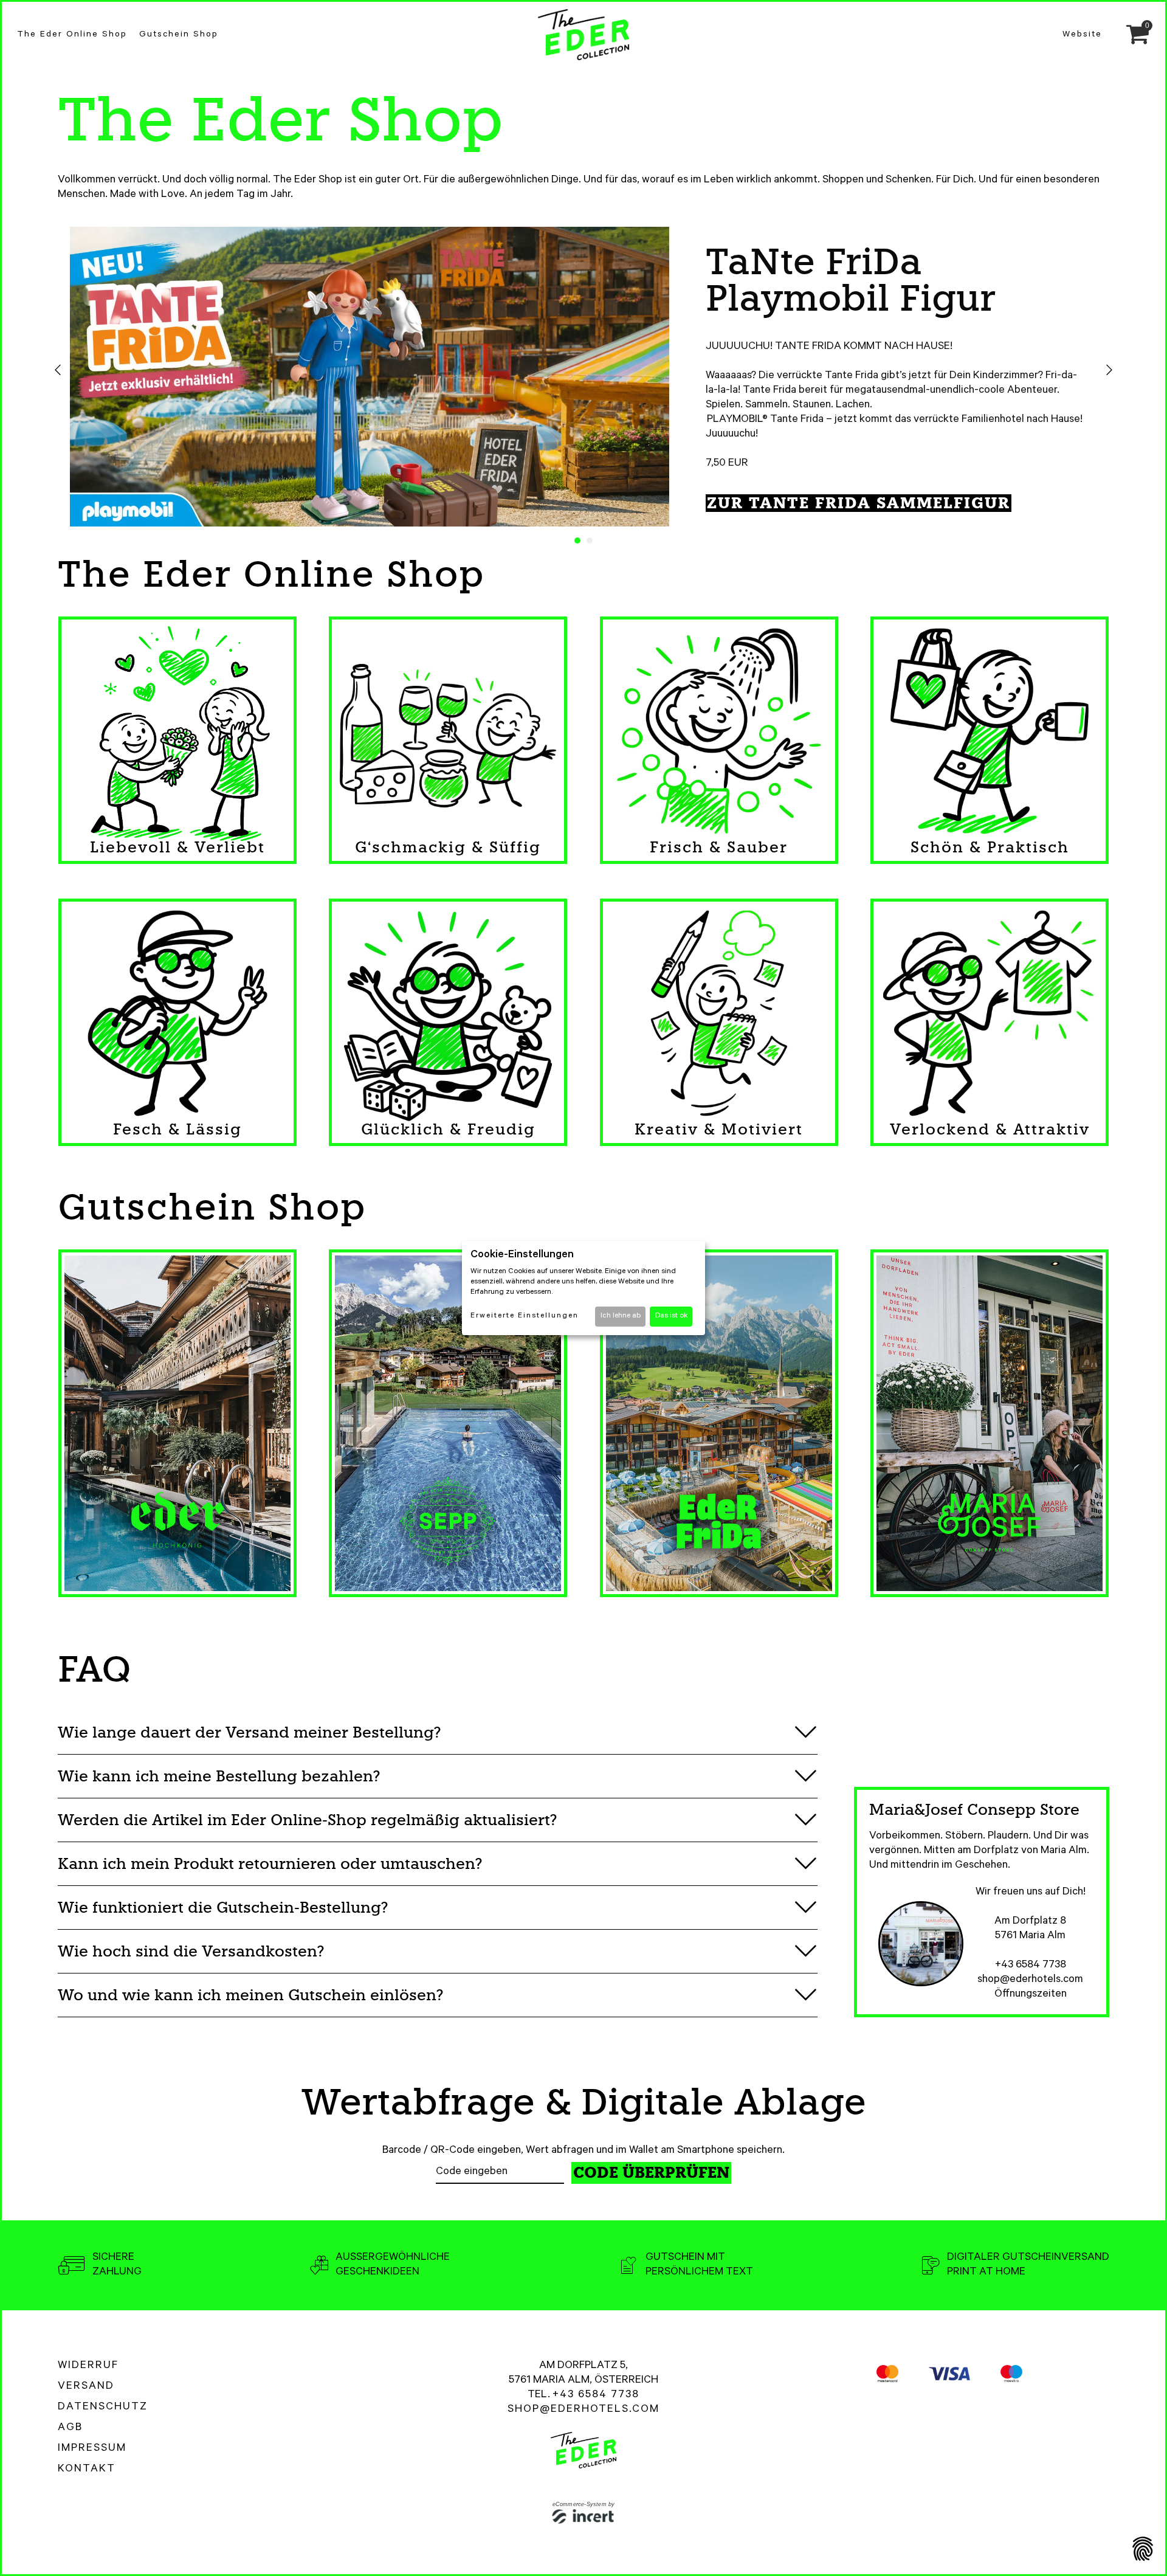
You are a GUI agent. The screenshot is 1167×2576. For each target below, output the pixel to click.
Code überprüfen (651, 2173)
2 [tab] (590, 540)
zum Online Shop (169, 470)
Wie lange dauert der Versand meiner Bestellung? (249, 1732)
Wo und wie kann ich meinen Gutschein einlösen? (250, 1995)
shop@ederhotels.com (1030, 1980)
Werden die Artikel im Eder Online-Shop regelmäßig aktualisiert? (307, 1820)
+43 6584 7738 (1031, 1966)
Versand (86, 2387)
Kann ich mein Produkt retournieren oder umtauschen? (270, 1864)
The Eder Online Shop (72, 35)
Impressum (92, 2449)
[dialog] (583, 1288)
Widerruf (88, 2366)
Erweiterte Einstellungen (525, 1316)
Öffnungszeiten (1031, 1995)
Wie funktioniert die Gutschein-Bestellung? (223, 1908)
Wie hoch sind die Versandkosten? (191, 1951)
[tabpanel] (583, 379)
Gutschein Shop (179, 35)
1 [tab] (577, 540)
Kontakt (87, 2470)
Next (1109, 370)
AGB (70, 2428)
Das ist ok (671, 1316)
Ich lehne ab (621, 1316)
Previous (58, 370)
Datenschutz (103, 2408)
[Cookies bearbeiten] (1143, 2550)
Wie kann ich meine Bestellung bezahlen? (219, 1776)
